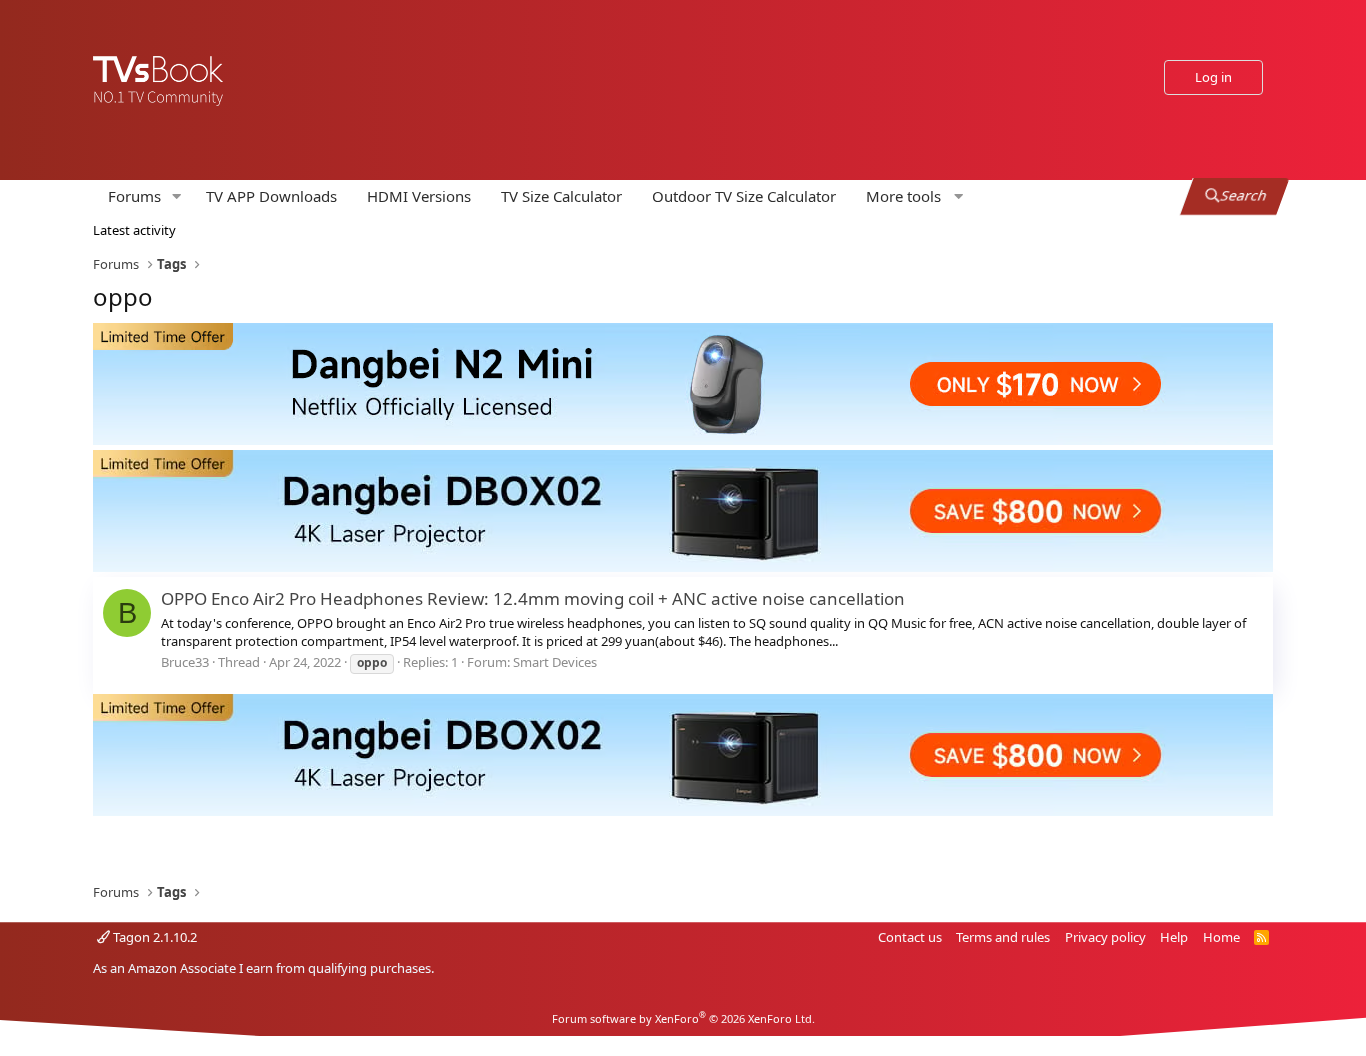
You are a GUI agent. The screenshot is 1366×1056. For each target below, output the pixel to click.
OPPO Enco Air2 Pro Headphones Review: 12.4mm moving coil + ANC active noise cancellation (533, 598)
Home (1221, 937)
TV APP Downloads (271, 196)
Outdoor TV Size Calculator (744, 196)
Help (1174, 937)
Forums (134, 196)
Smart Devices (555, 662)
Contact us (910, 937)
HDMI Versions (419, 196)
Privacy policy (1105, 937)
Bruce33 (185, 662)
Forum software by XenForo (683, 1018)
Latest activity (134, 230)
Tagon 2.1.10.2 (153, 937)
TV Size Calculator (561, 196)
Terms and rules (1003, 937)
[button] (177, 196)
